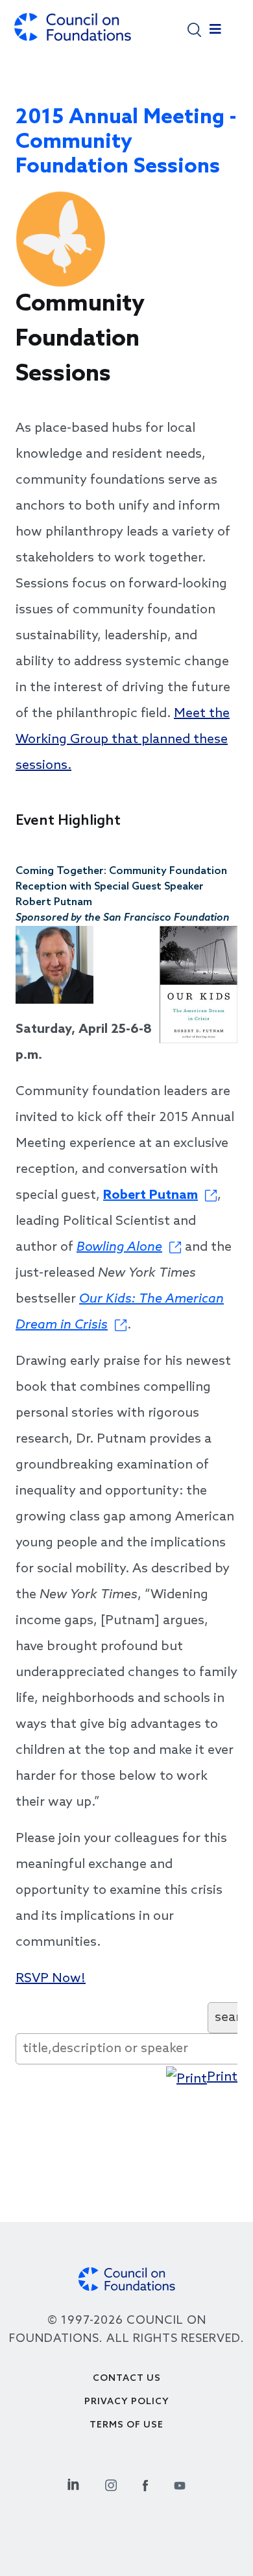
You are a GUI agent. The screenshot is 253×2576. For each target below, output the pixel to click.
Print (222, 2077)
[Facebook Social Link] (145, 2484)
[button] (194, 29)
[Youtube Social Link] (180, 2484)
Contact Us (127, 2379)
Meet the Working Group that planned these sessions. (123, 740)
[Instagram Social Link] (111, 2484)
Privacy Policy (127, 2402)
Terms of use (126, 2425)
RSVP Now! (51, 1979)
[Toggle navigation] (215, 32)
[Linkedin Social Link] (73, 2484)
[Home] (73, 33)
